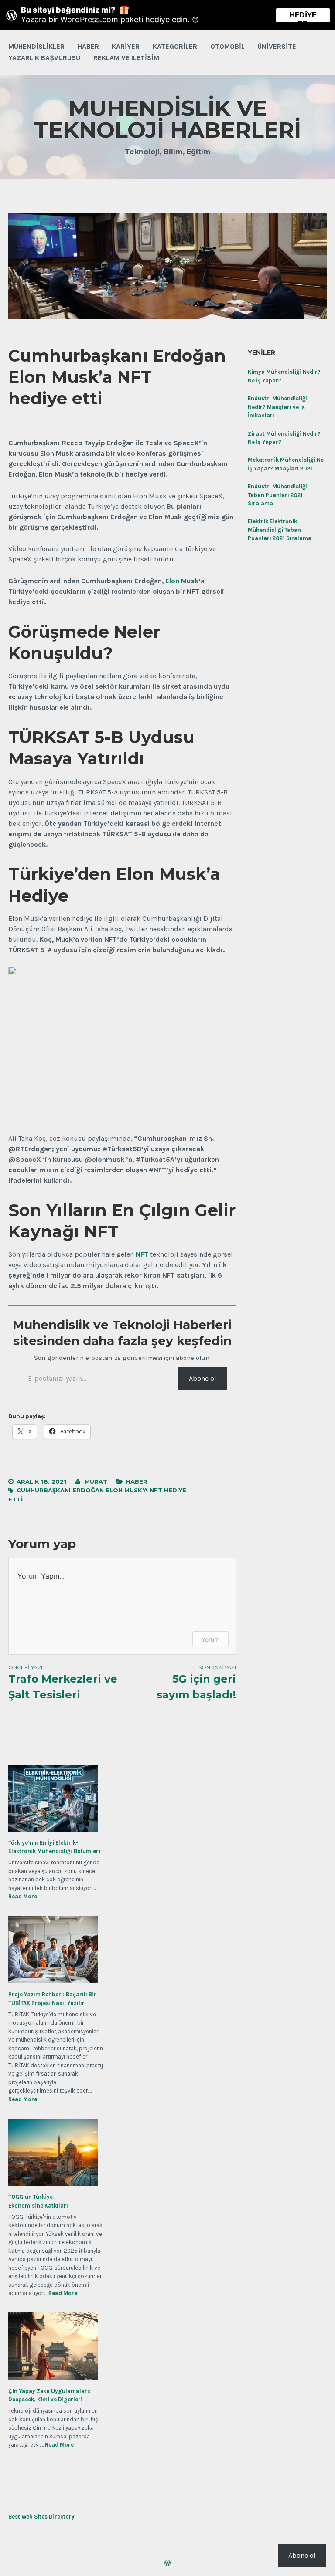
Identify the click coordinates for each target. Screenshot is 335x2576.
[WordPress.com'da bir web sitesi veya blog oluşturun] (167, 2564)
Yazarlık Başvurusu (44, 58)
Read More (23, 1897)
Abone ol (203, 1378)
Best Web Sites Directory (41, 2517)
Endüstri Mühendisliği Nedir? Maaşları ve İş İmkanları (278, 407)
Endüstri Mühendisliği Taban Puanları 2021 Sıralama (278, 495)
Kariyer (126, 46)
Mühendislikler (36, 46)
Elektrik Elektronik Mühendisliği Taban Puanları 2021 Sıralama (280, 530)
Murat (96, 1481)
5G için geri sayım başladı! (196, 1682)
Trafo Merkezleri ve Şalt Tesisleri (63, 1682)
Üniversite (277, 46)
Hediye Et (303, 17)
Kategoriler (175, 46)
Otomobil (227, 46)
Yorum (210, 1639)
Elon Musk (182, 581)
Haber (88, 46)
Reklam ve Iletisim (126, 58)
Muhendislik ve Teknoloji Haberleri (167, 119)
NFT (142, 1254)
